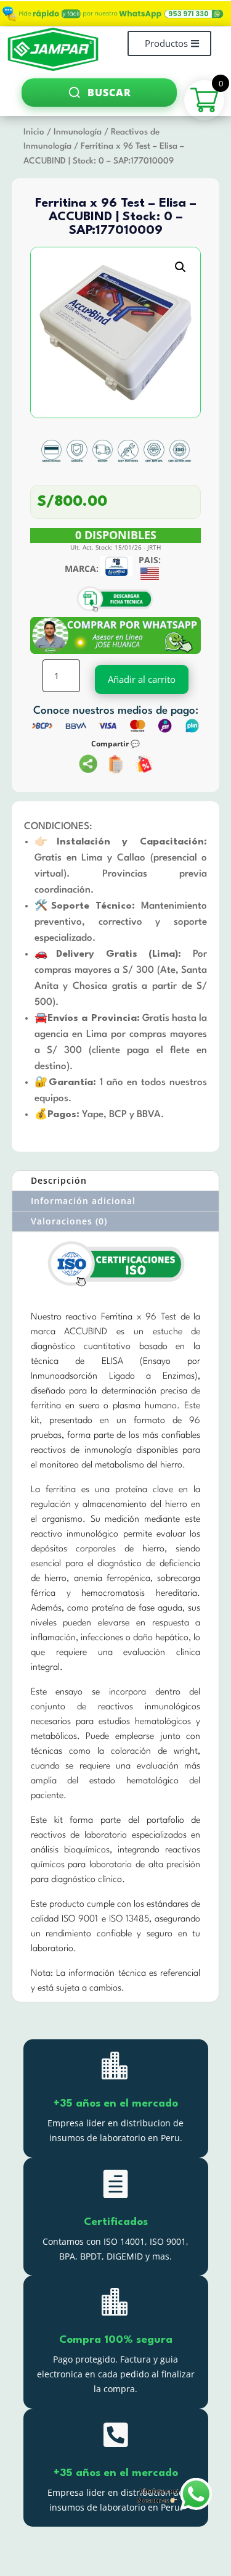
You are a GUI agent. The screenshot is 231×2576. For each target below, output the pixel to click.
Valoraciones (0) (69, 1221)
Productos (166, 43)
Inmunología (78, 132)
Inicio (34, 132)
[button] (180, 267)
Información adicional (83, 1201)
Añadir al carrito (142, 679)
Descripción (59, 1180)
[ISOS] (116, 1287)
